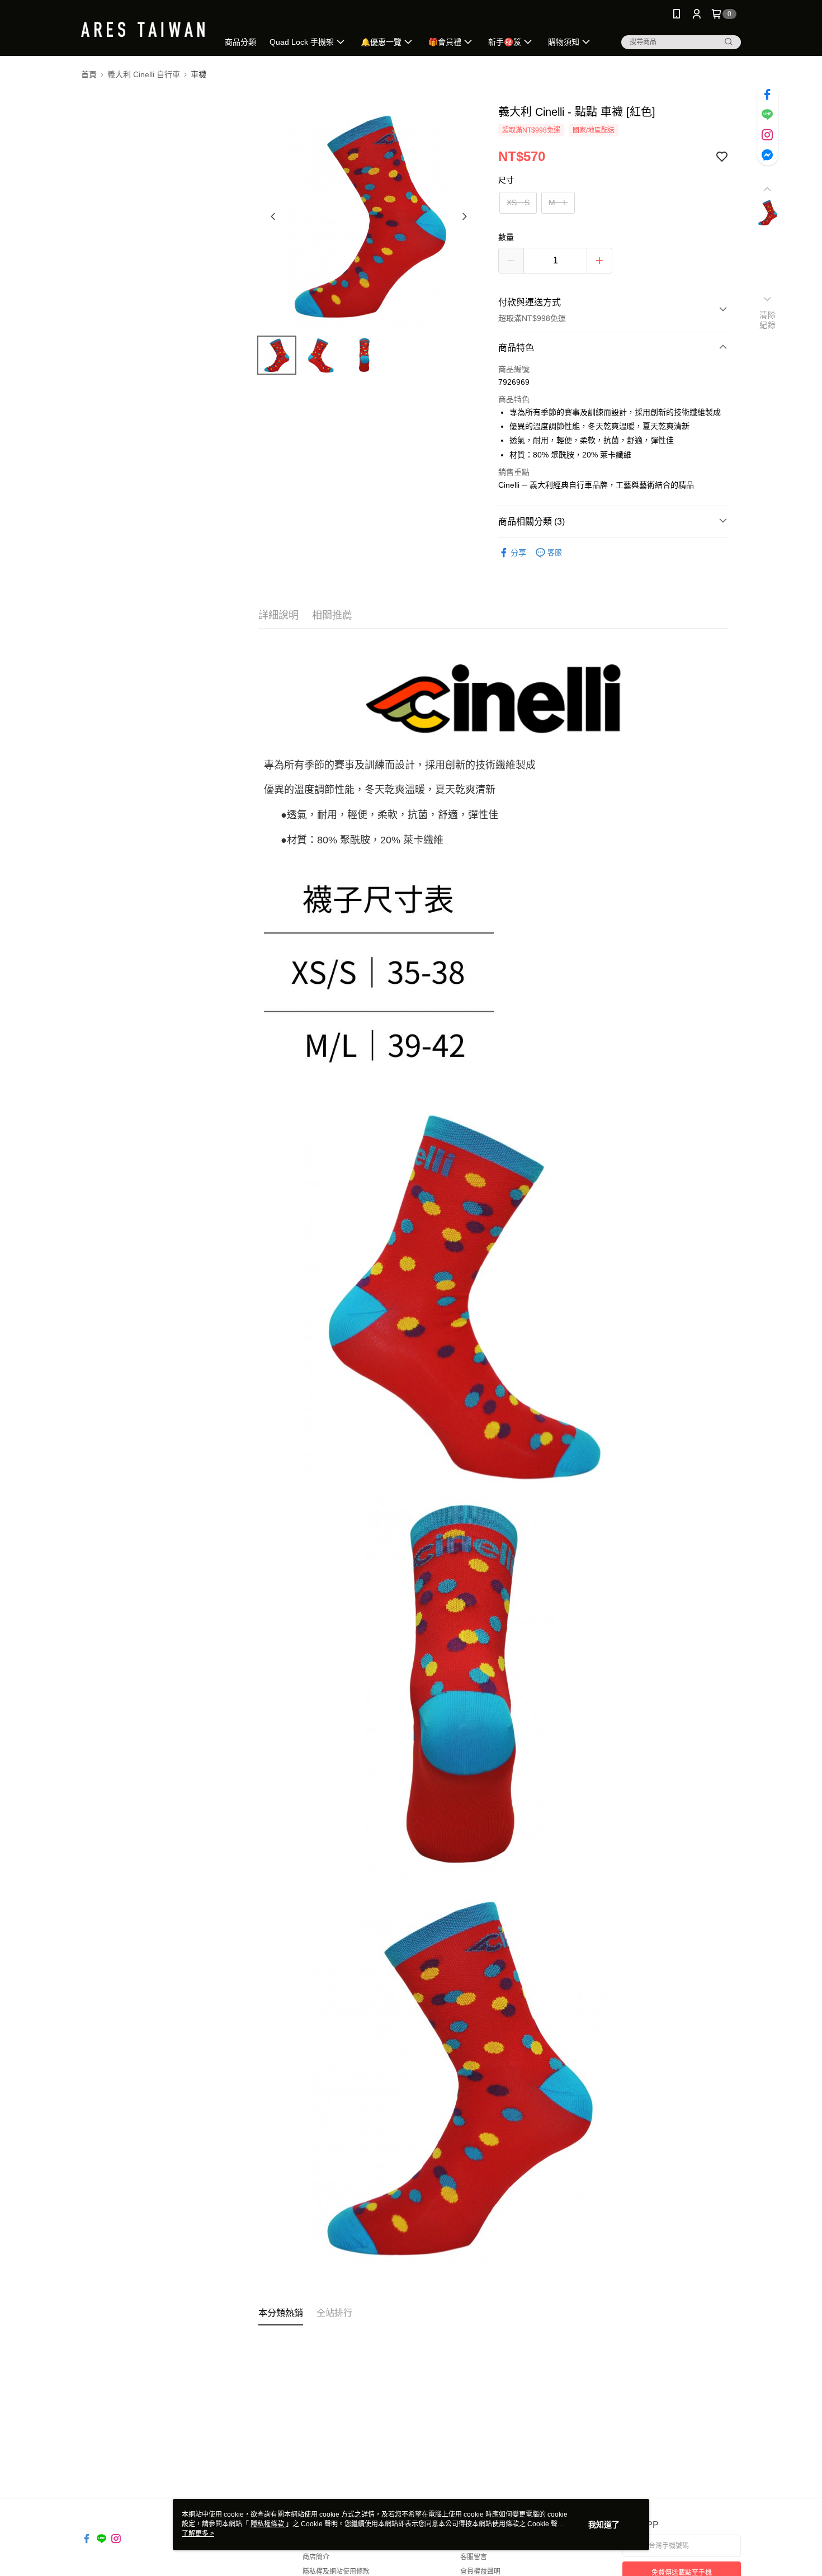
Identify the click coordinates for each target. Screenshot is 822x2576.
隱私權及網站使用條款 (336, 2572)
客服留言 (474, 2557)
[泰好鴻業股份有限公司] (143, 29)
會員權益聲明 (480, 2572)
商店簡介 (316, 2557)
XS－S (518, 202)
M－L (558, 202)
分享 (518, 553)
